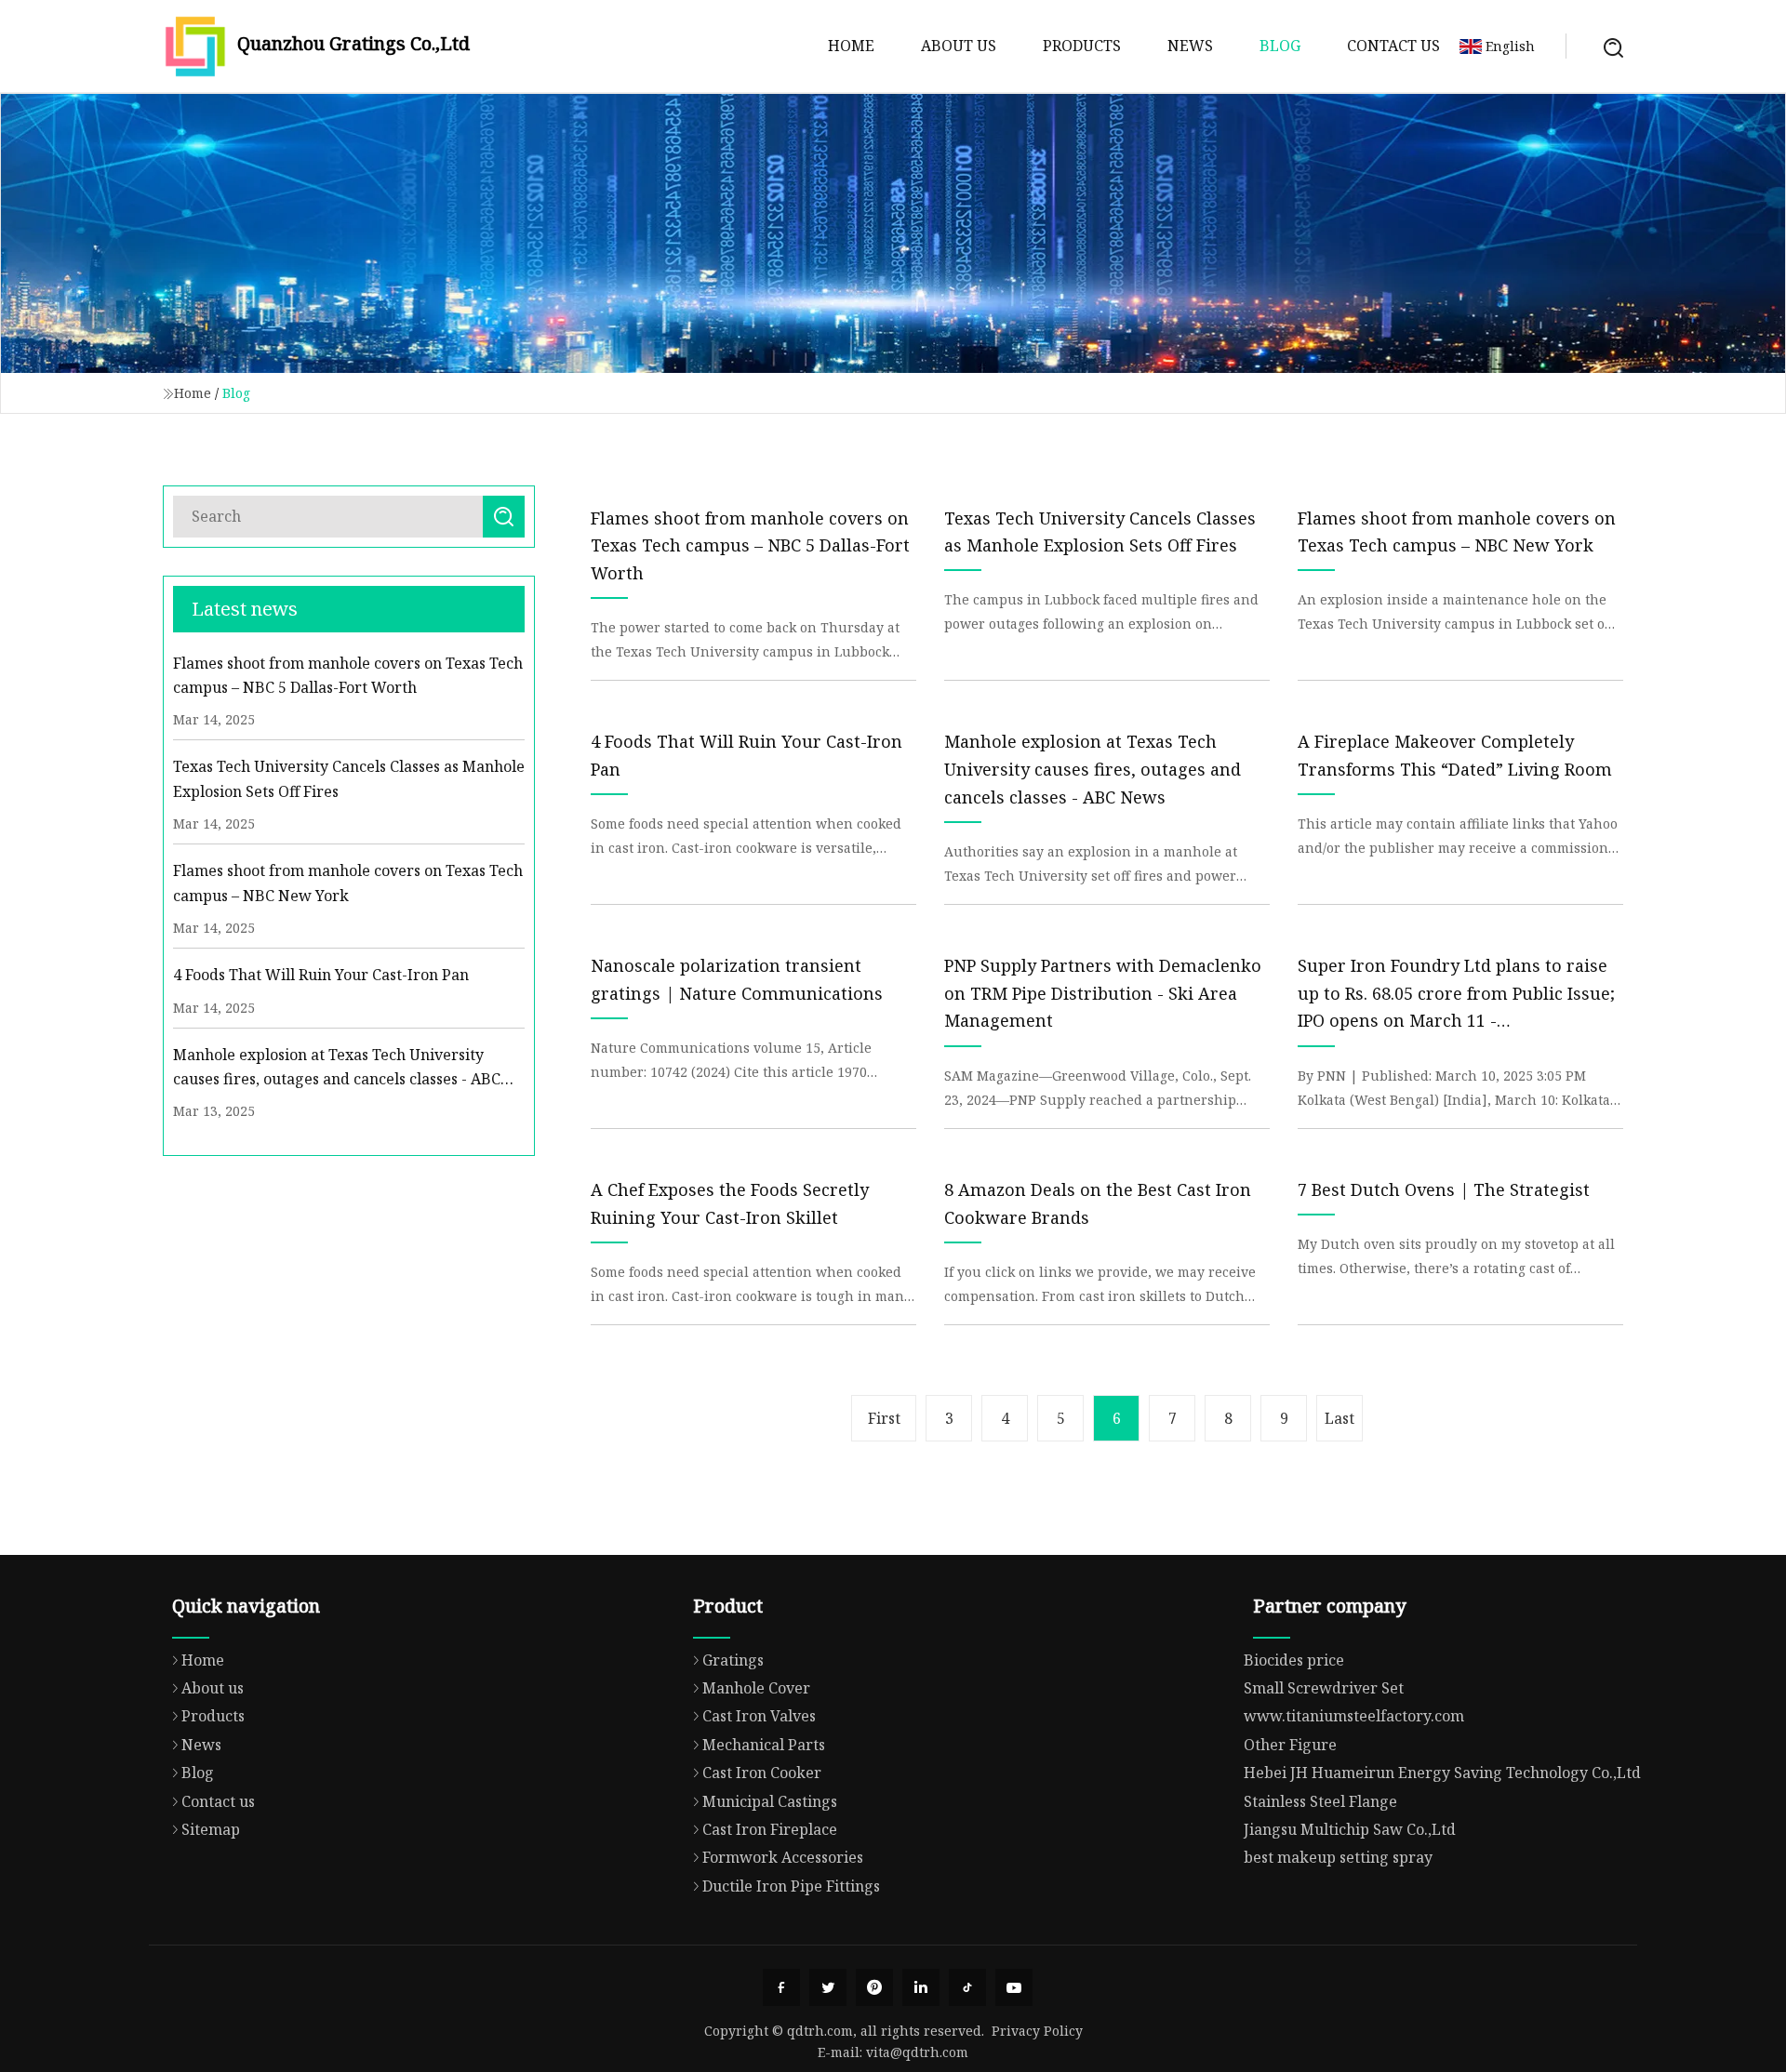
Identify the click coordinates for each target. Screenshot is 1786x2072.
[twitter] (828, 1987)
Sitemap (211, 1829)
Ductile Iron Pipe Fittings (791, 1886)
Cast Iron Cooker (762, 1773)
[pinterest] (874, 1987)
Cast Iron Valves (759, 1716)
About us (959, 46)
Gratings (733, 1660)
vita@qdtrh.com (917, 2052)
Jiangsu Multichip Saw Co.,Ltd (1350, 1829)
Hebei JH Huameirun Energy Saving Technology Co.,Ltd (1442, 1773)
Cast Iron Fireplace (770, 1829)
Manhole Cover (756, 1688)
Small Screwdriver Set (1324, 1688)
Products (1082, 46)
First (884, 1418)
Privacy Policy (1037, 2031)
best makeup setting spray (1338, 1857)
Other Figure (1290, 1745)
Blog (1280, 46)
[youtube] (1014, 1987)
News (1190, 46)
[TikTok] (967, 1987)
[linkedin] (921, 1987)
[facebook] (781, 1987)
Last (1339, 1418)
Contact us (1393, 46)
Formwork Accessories (783, 1857)
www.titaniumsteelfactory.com (1354, 1716)
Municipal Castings (770, 1801)
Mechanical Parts (764, 1745)
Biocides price (1294, 1660)
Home (851, 46)
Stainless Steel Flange (1320, 1801)
